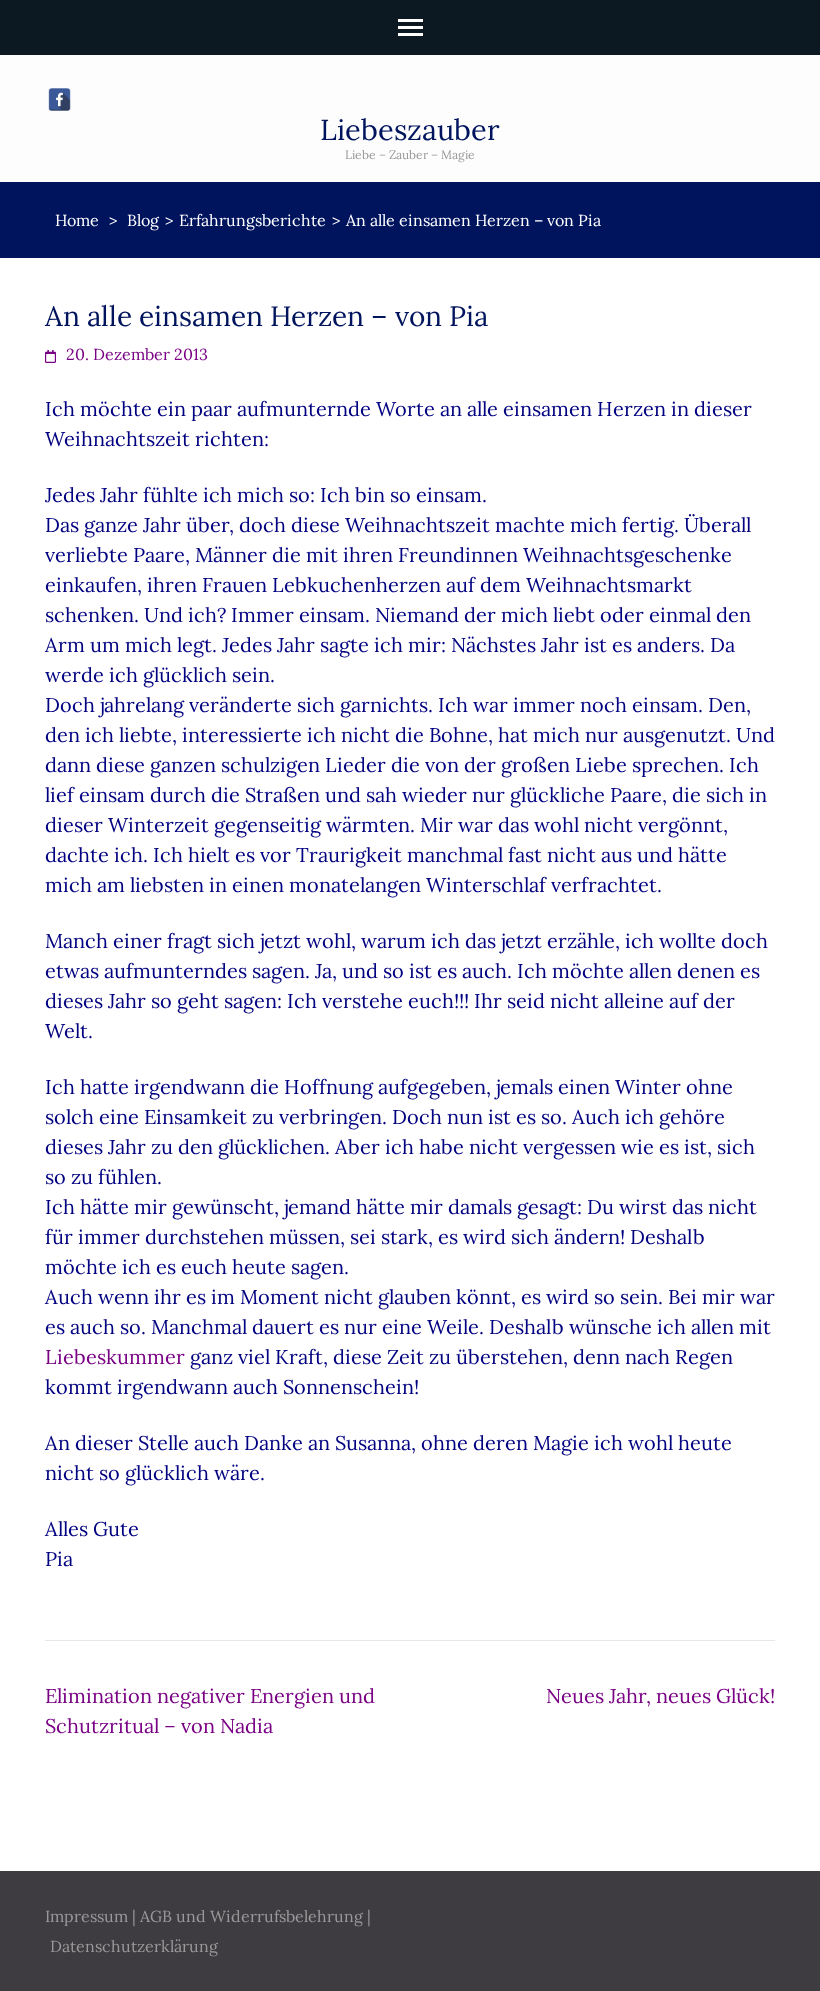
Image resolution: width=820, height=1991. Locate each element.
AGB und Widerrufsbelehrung (251, 1916)
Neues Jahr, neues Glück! (660, 1695)
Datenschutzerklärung (134, 1946)
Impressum (86, 1916)
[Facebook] (59, 99)
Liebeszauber (410, 129)
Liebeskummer (115, 1356)
